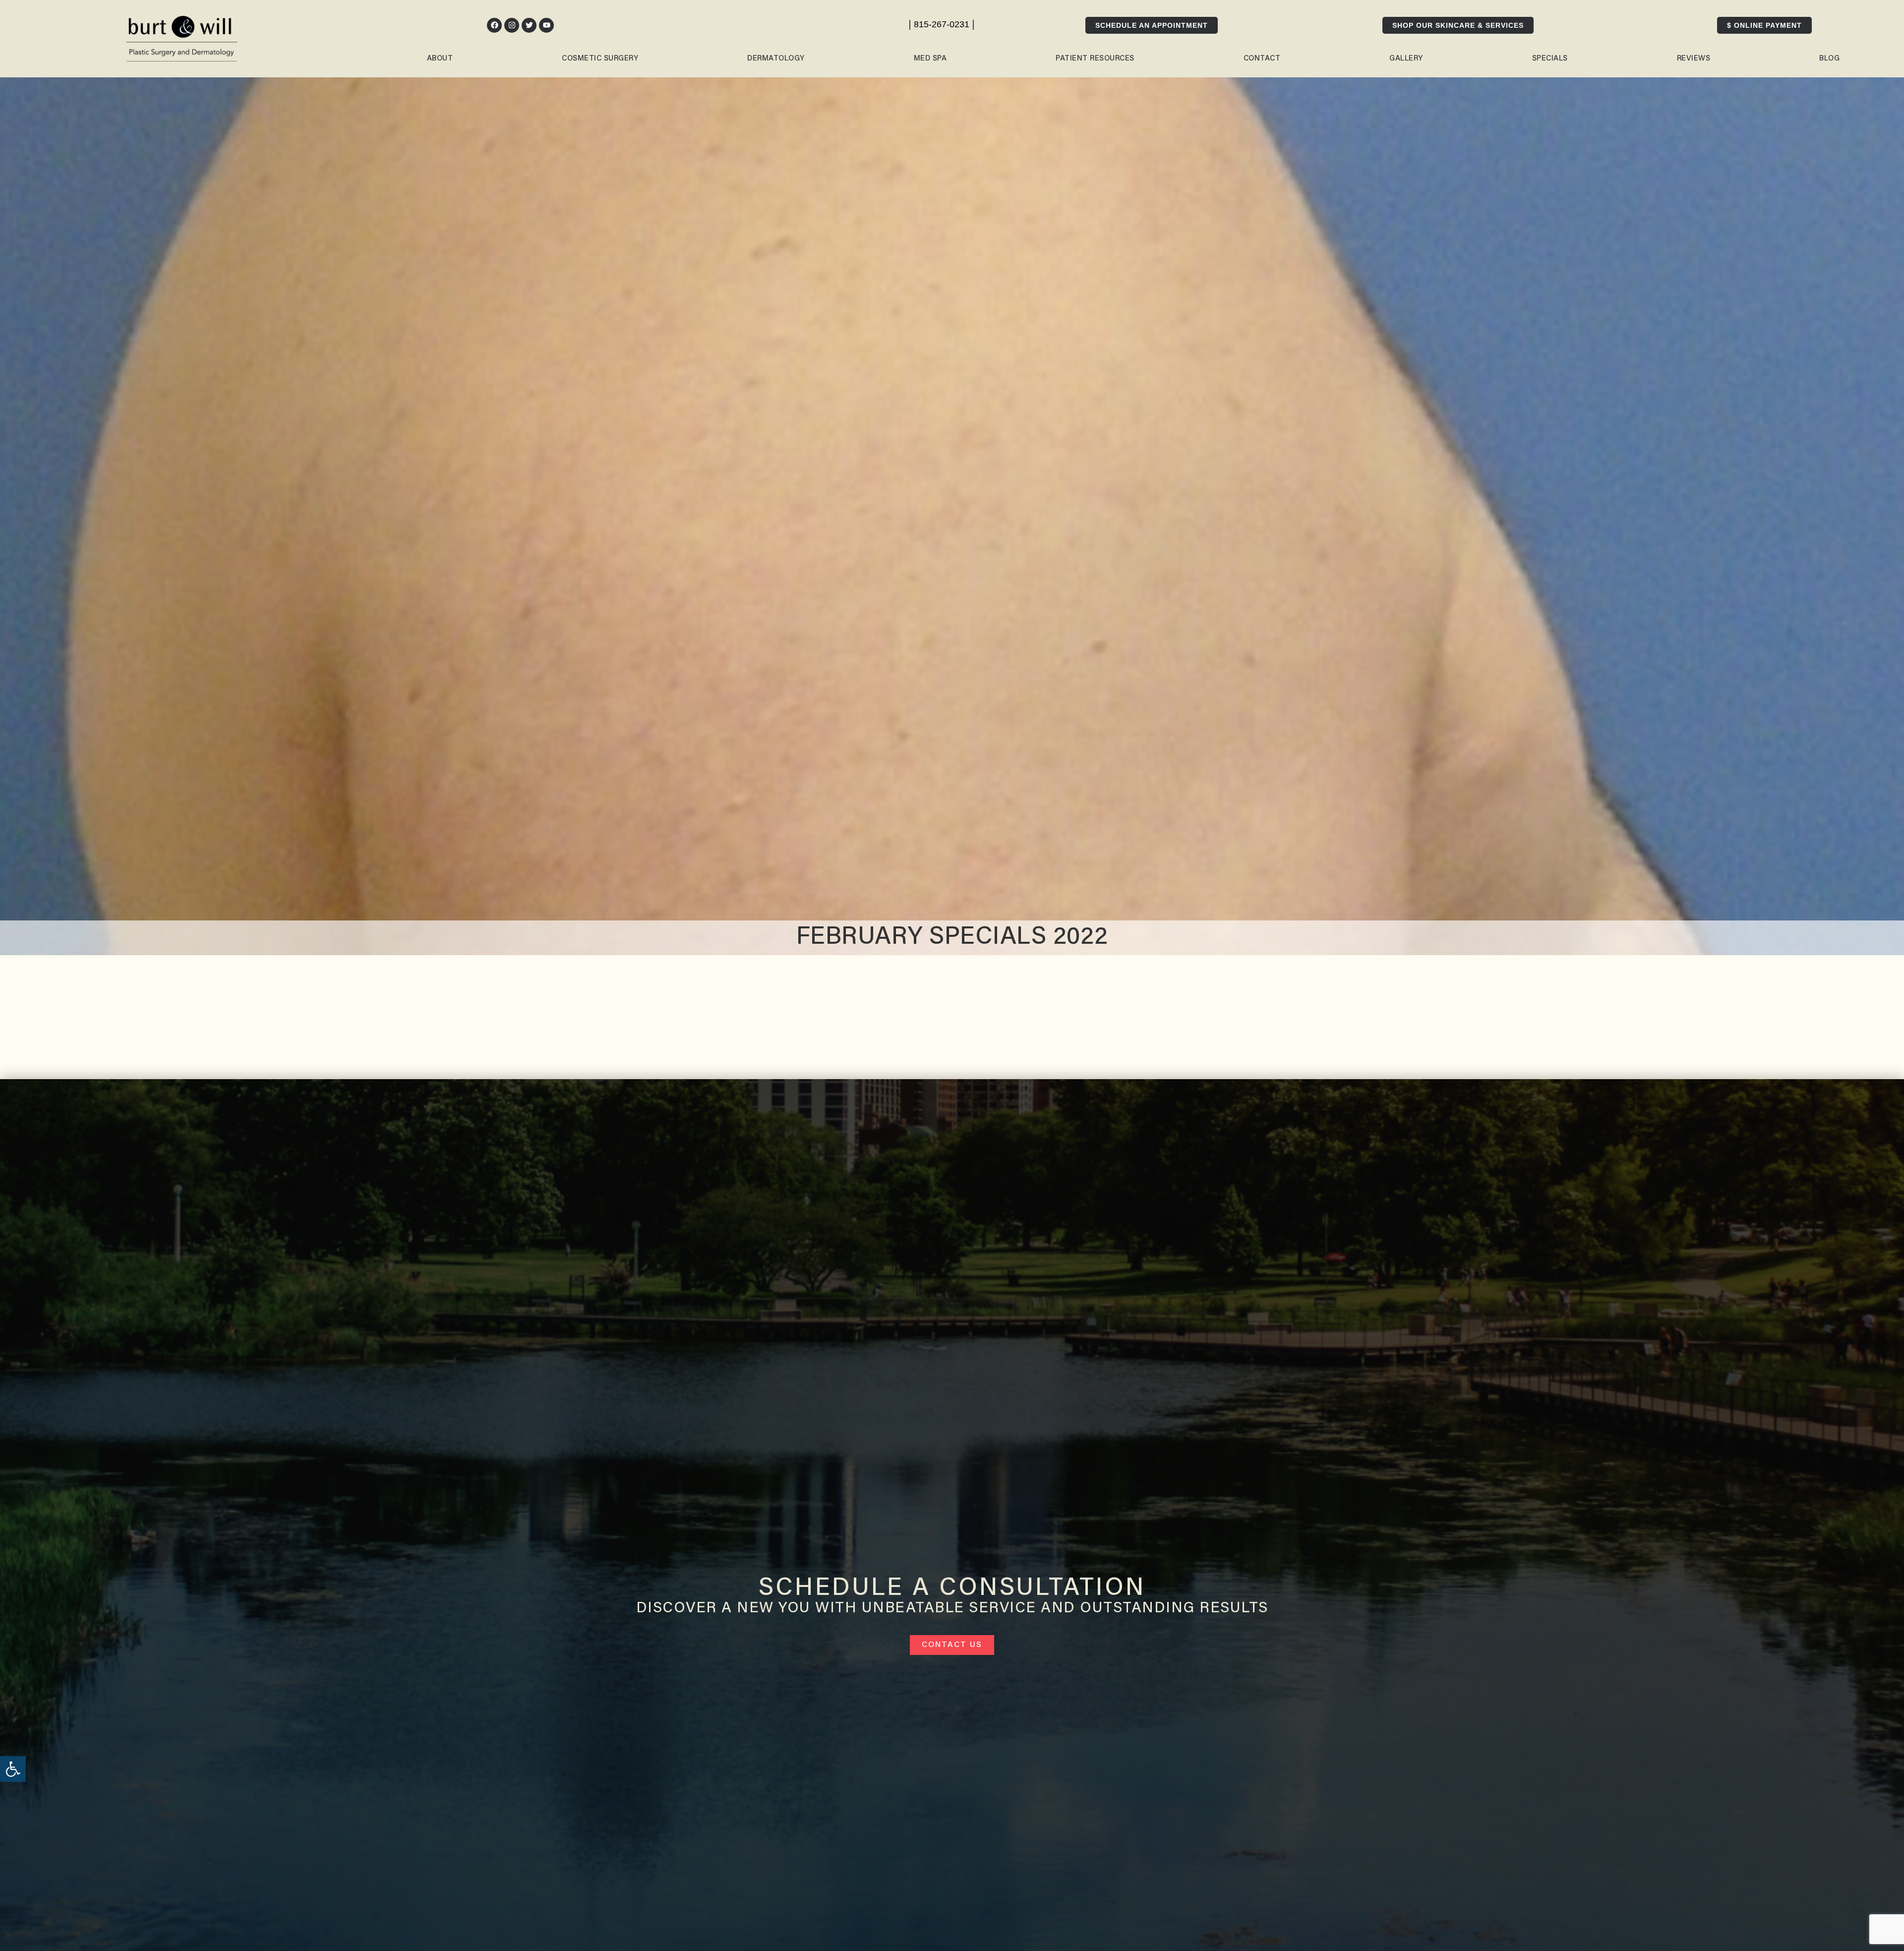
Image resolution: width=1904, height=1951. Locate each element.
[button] (13, 1769)
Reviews (1694, 59)
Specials (1550, 59)
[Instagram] (512, 25)
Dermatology (776, 59)
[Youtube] (546, 25)
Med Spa (930, 59)
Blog (1829, 59)
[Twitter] (529, 25)
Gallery (1406, 59)
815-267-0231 (942, 24)
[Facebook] (494, 25)
